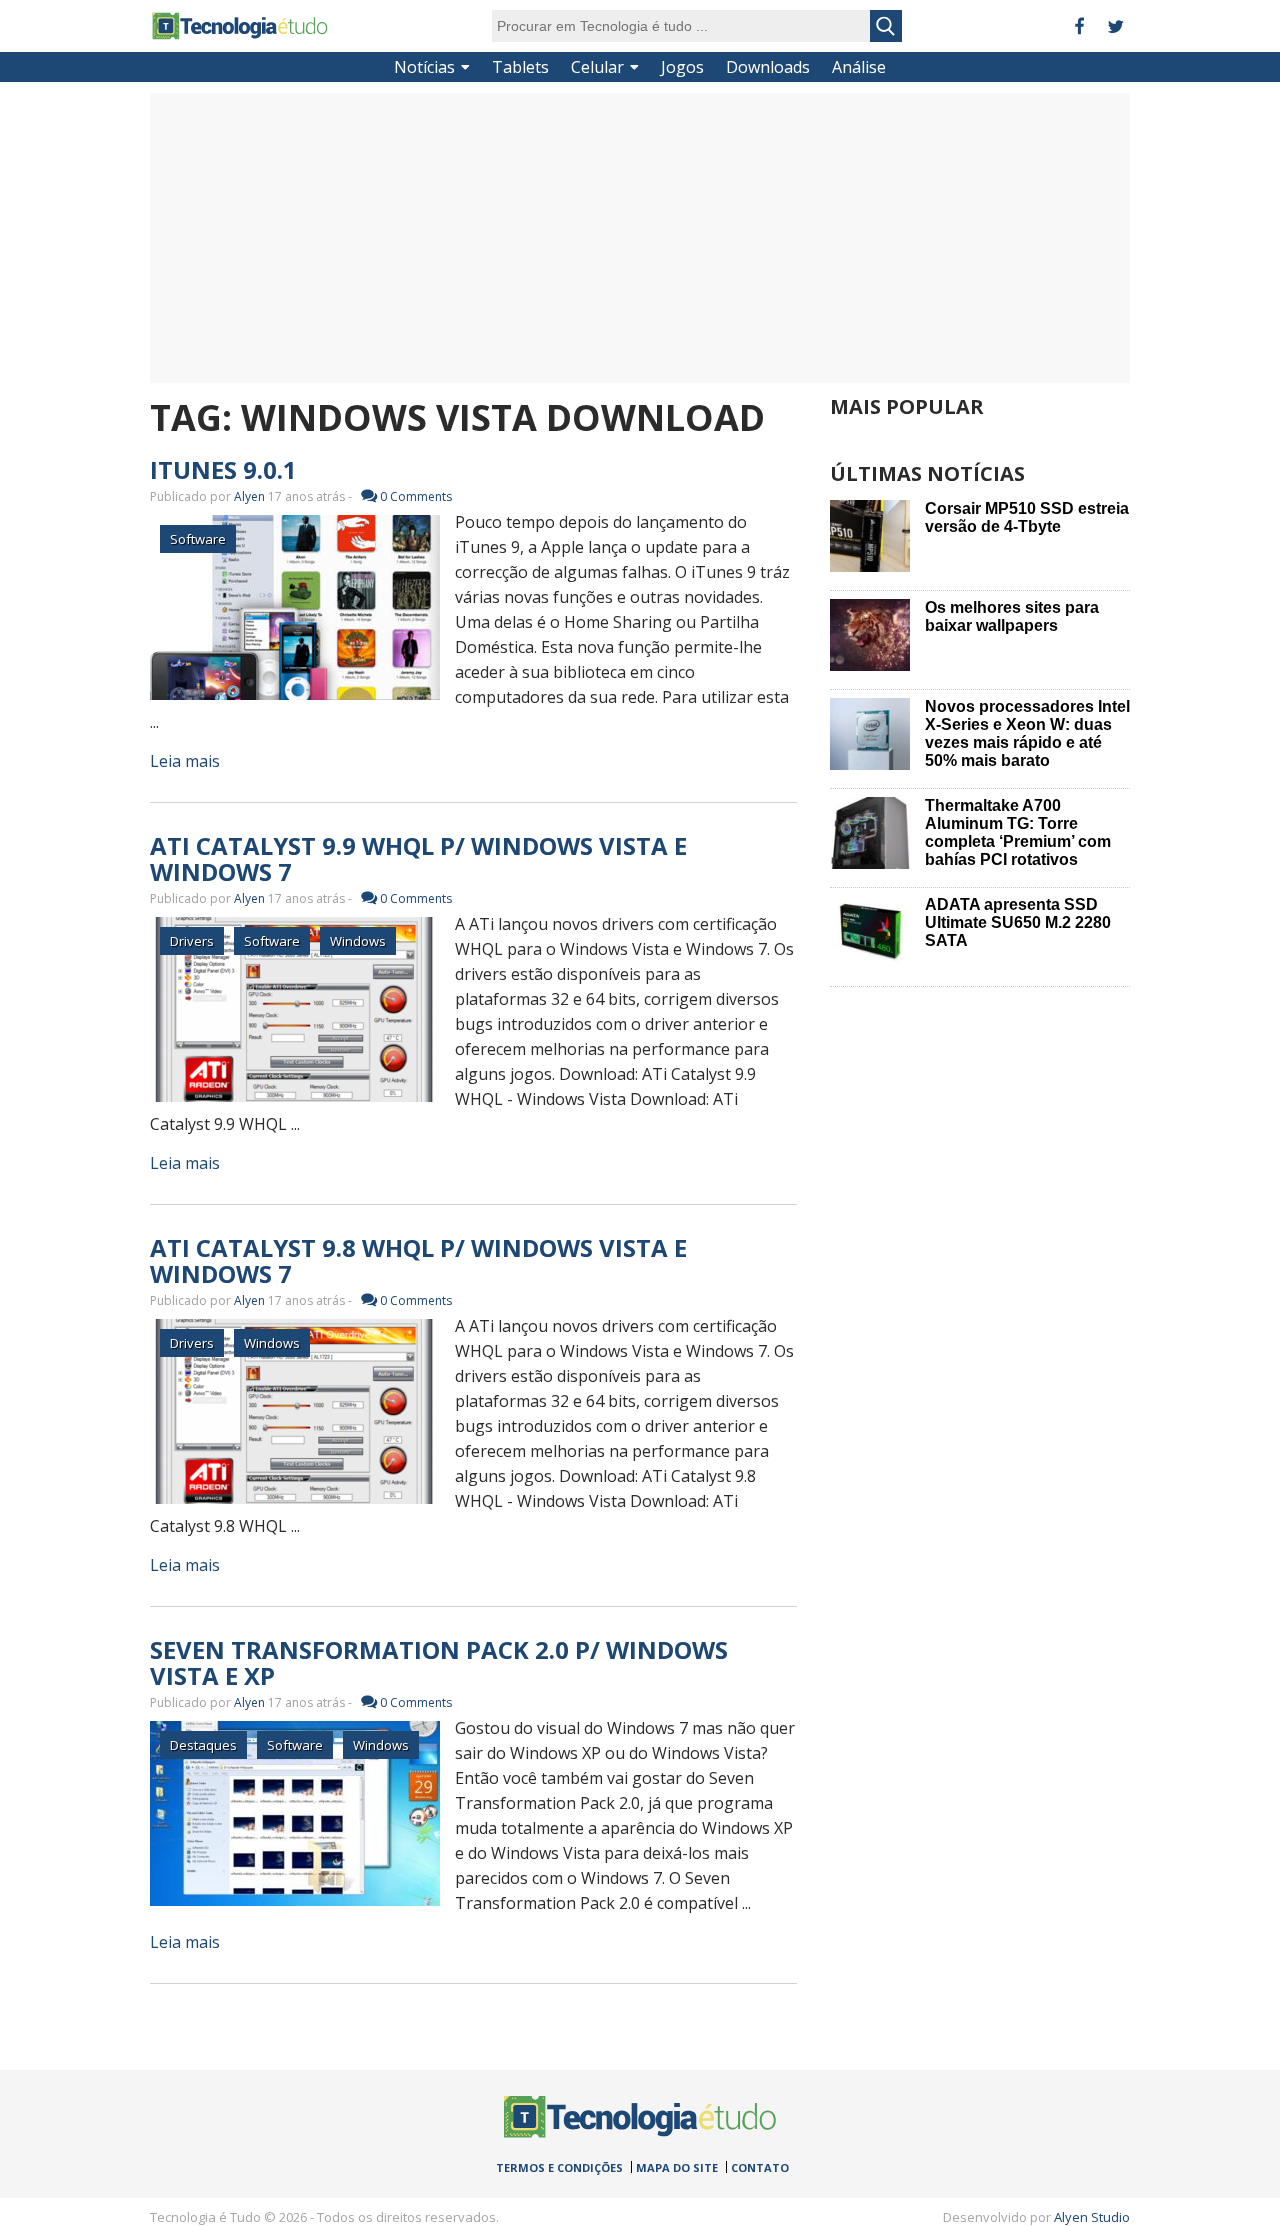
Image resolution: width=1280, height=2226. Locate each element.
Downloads (768, 67)
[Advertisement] (640, 238)
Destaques (203, 1745)
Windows (358, 941)
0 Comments (416, 496)
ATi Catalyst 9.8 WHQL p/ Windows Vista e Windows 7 (418, 1260)
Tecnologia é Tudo (240, 26)
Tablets (520, 67)
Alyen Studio (1092, 2217)
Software (198, 539)
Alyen (249, 496)
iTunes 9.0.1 (223, 469)
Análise (859, 67)
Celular (597, 67)
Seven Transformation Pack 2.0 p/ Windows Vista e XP (439, 1662)
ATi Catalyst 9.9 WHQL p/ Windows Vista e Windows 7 (418, 858)
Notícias (424, 67)
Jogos (682, 67)
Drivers (192, 941)
